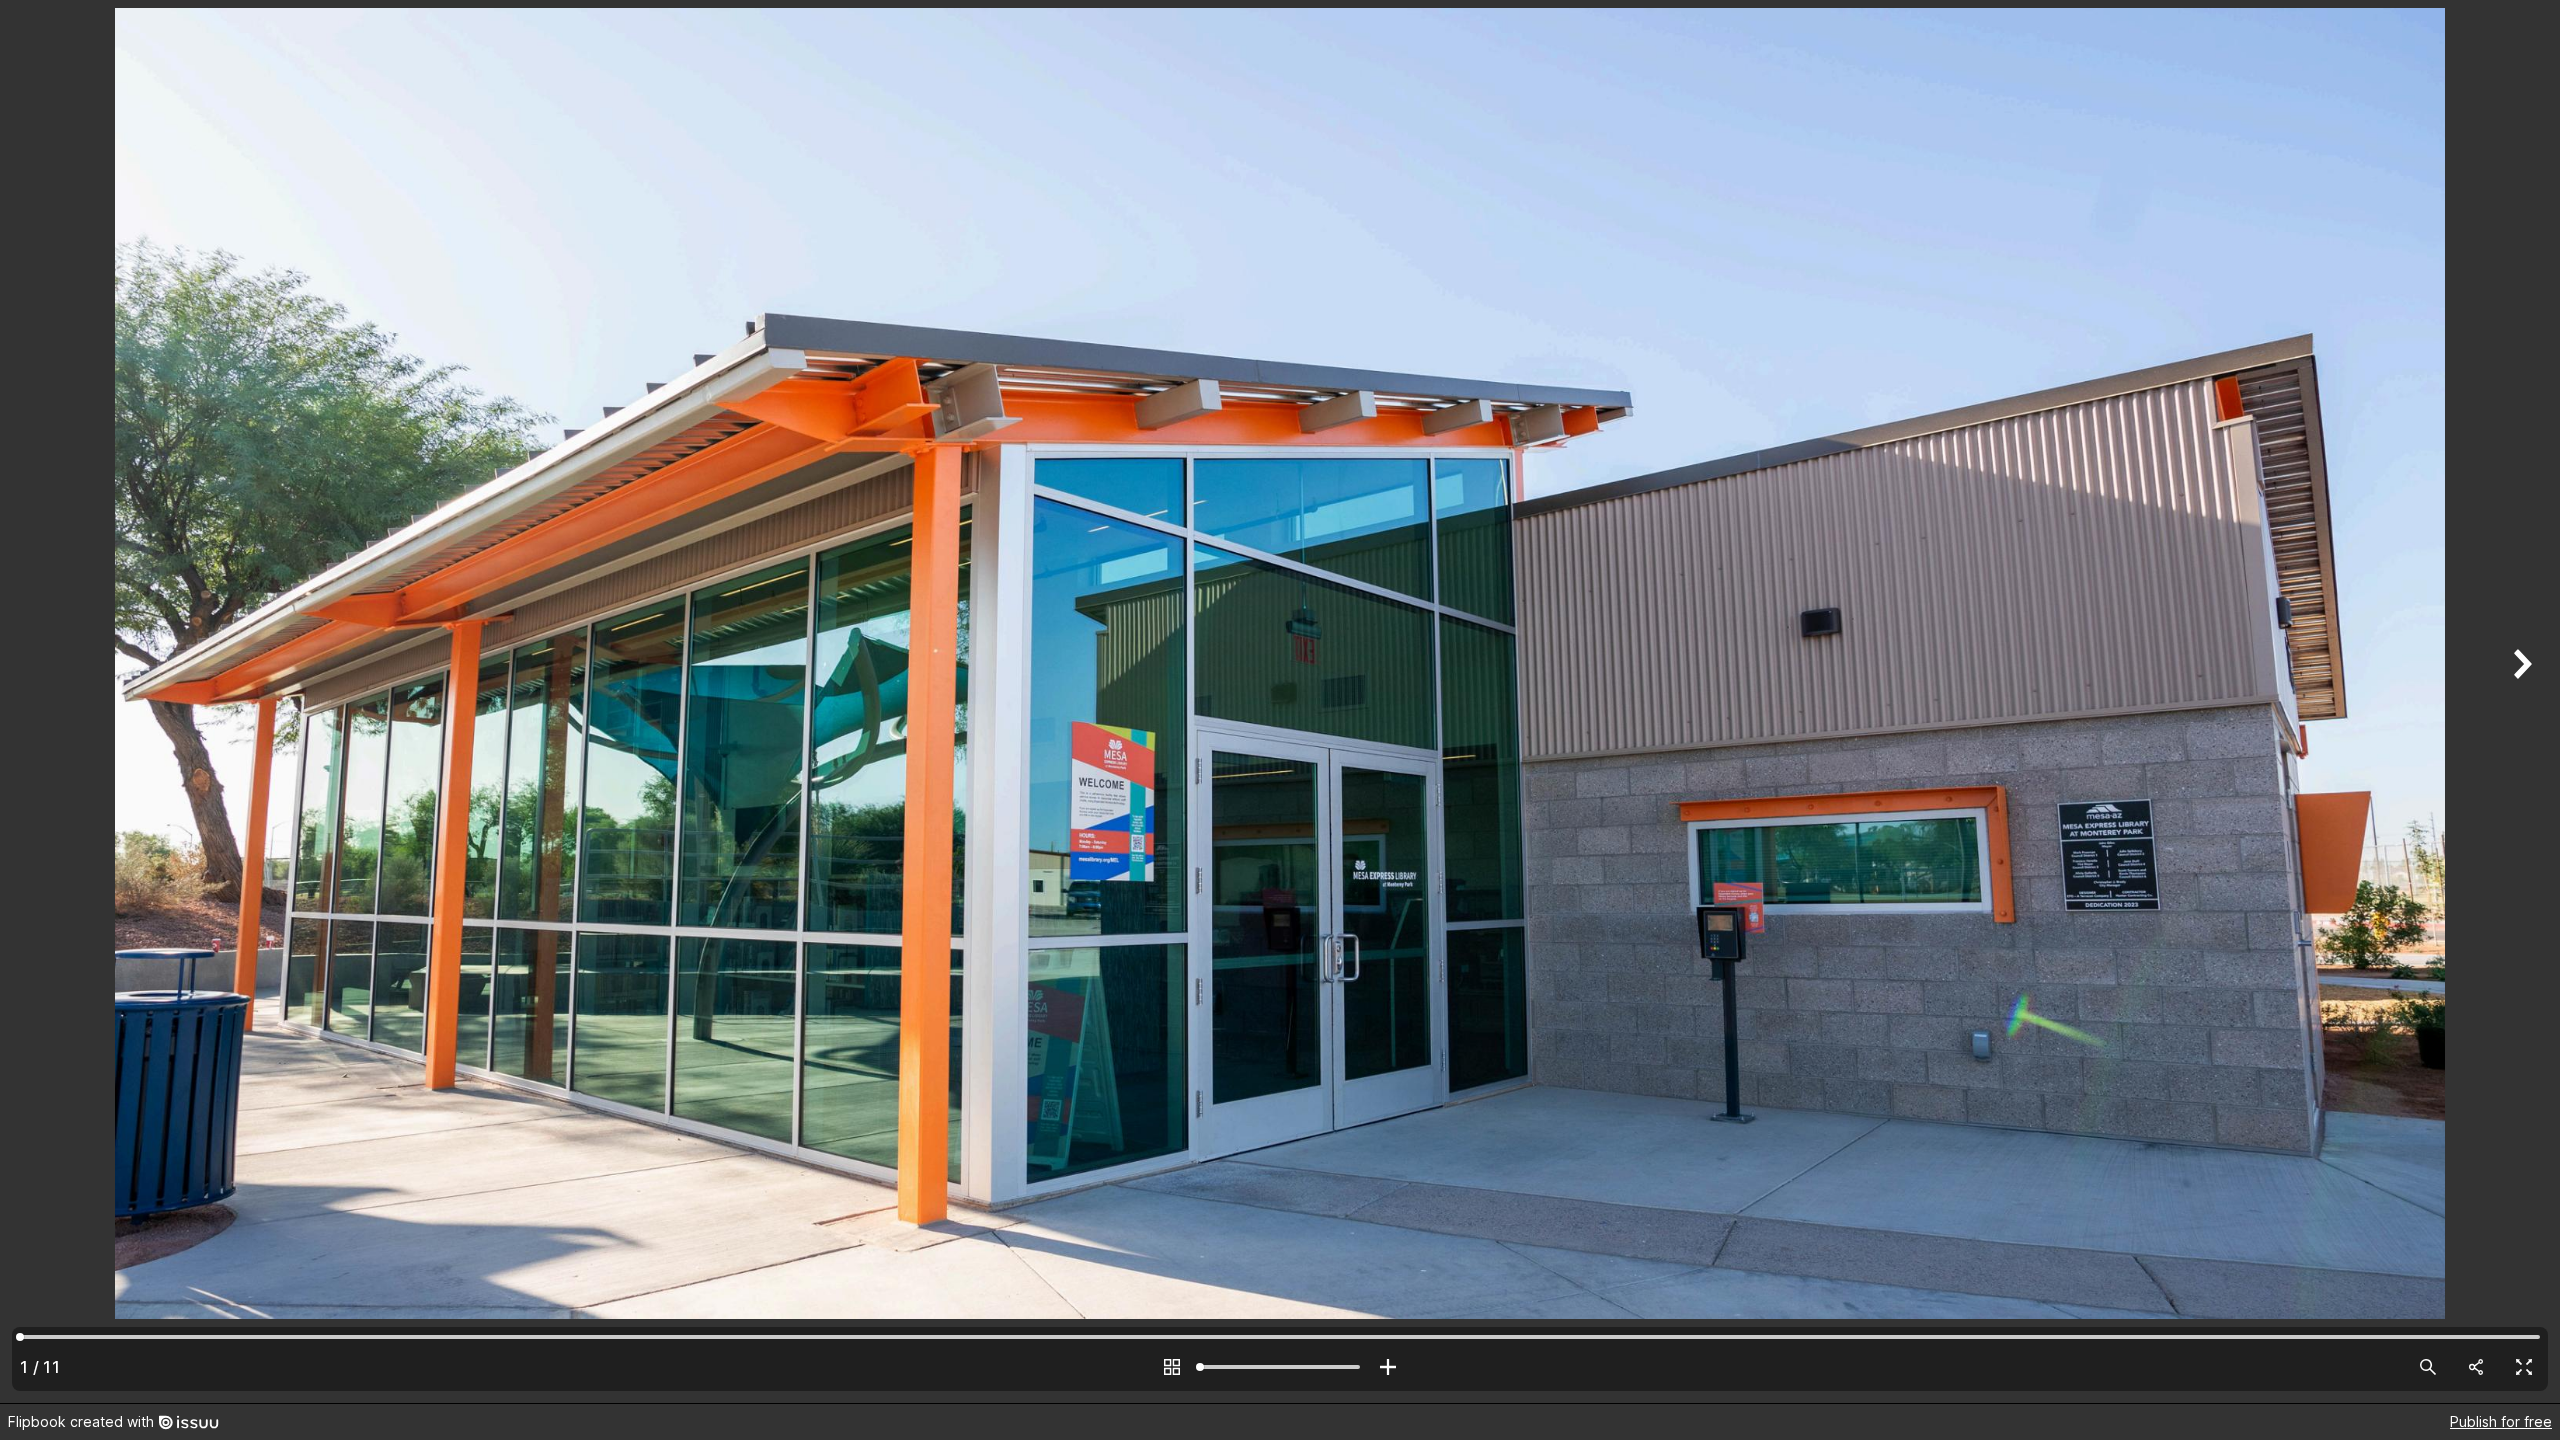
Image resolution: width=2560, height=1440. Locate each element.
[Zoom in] (1388, 1367)
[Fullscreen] (2524, 1367)
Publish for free (2501, 1421)
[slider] (1280, 1367)
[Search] (2428, 1367)
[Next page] (2520, 701)
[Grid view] (1172, 1367)
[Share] (2476, 1367)
